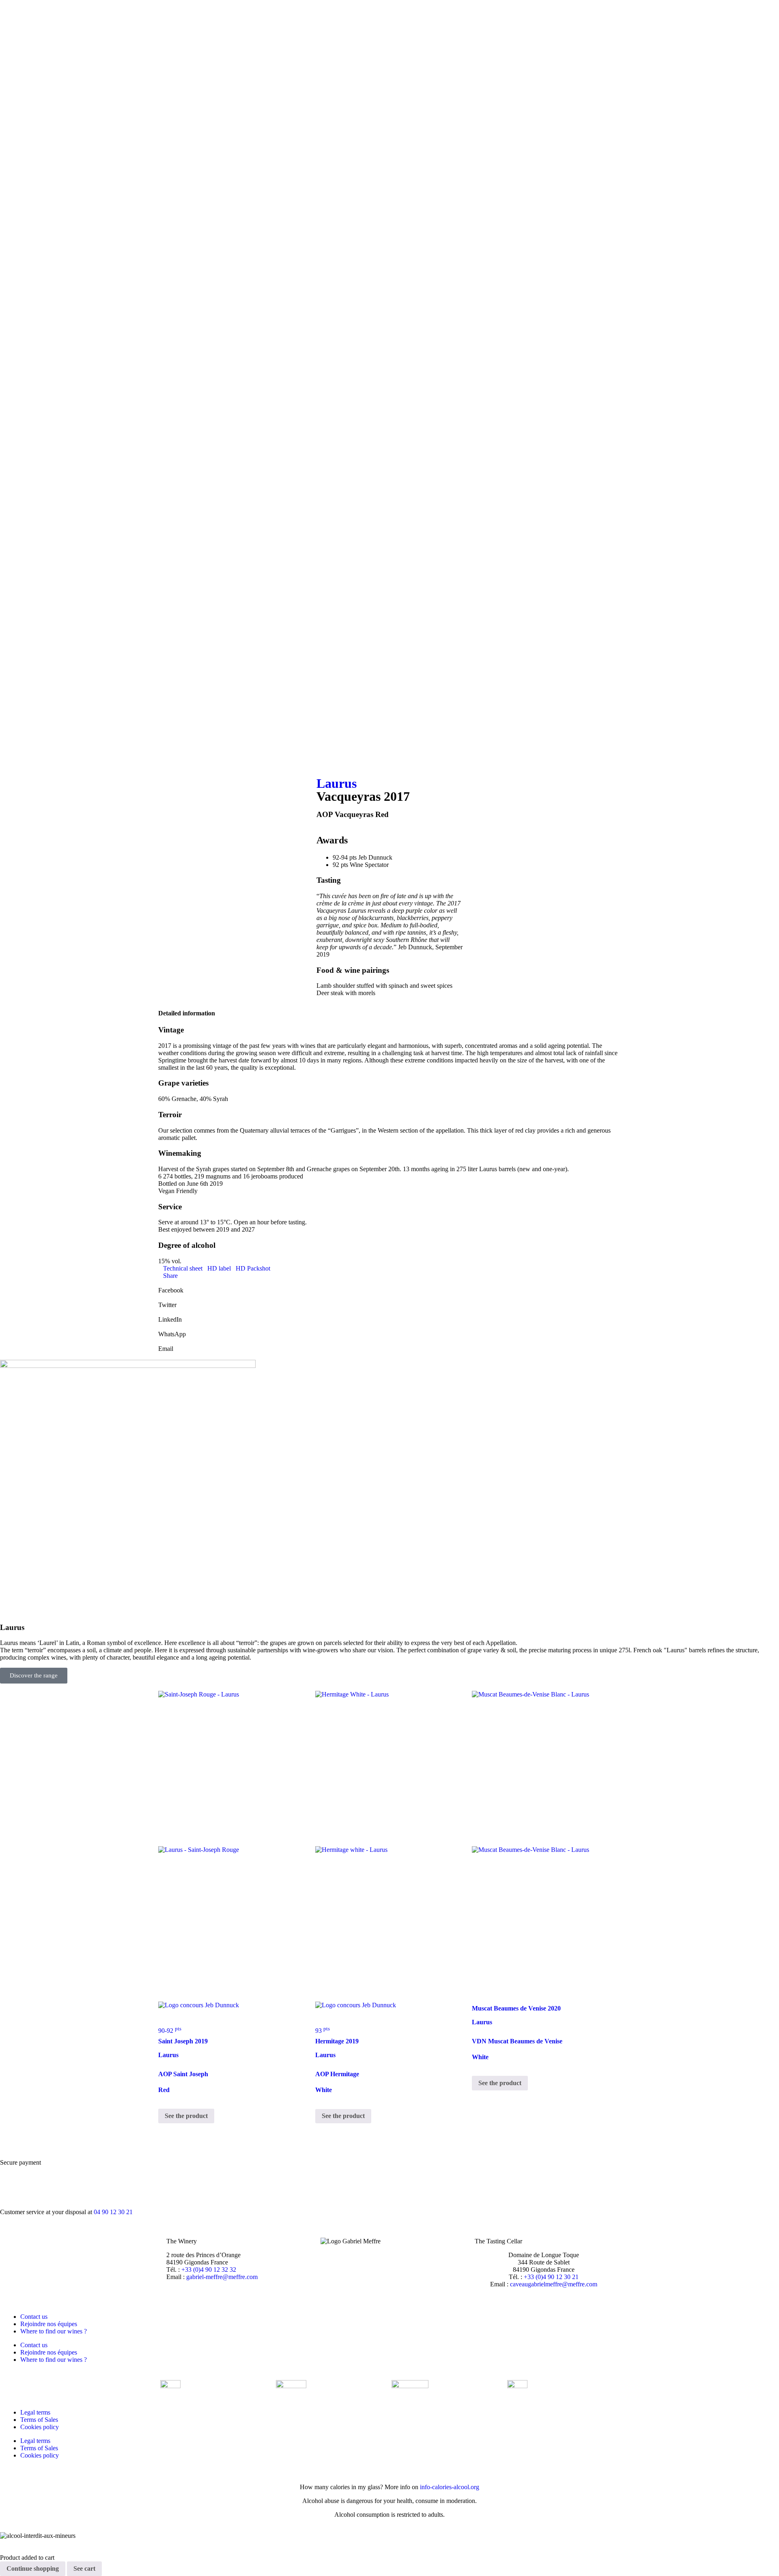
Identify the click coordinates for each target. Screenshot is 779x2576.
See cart (84, 2568)
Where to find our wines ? (54, 2331)
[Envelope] (10, 731)
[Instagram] (10, 688)
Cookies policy (40, 2427)
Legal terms (35, 2412)
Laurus (337, 783)
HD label (219, 1268)
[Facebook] (10, 666)
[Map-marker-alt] (10, 753)
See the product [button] (186, 2116)
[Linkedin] (10, 710)
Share (170, 1276)
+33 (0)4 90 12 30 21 (551, 2277)
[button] (389, 1287)
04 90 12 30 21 (113, 2212)
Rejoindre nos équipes (49, 2324)
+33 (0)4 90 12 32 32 (209, 2270)
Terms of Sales (39, 2420)
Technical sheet (183, 1268)
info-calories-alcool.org (450, 2487)
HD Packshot (253, 1268)
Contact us (34, 2317)
